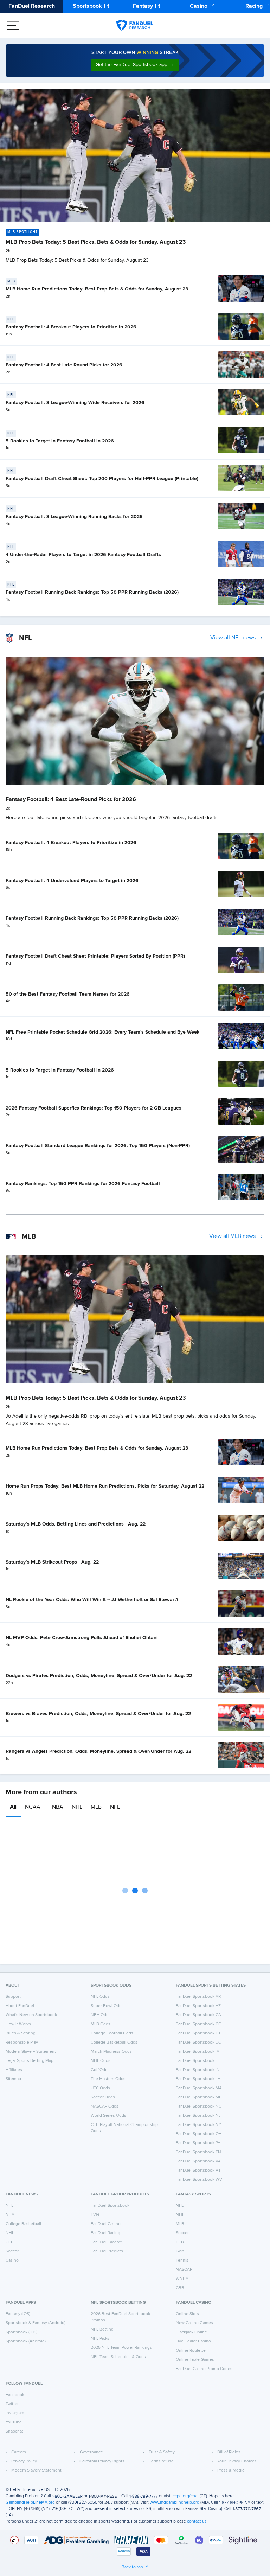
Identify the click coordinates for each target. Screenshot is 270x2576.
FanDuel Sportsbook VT (198, 2171)
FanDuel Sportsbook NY (199, 2125)
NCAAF (34, 1807)
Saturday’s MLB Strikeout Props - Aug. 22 (52, 1562)
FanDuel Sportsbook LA (198, 2079)
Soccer (12, 2251)
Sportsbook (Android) (26, 2341)
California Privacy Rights (102, 2461)
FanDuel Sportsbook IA (198, 2052)
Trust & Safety (162, 2452)
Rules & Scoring (21, 2033)
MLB (96, 1807)
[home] (135, 25)
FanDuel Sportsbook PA (198, 2143)
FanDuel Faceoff (106, 2242)
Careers (19, 2452)
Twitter (12, 2404)
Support (13, 1997)
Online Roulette (191, 2351)
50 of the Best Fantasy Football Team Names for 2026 (68, 994)
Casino (199, 6)
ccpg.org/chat (186, 2496)
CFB (180, 2242)
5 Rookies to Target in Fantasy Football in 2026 (60, 441)
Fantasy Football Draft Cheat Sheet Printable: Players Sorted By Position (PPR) (95, 956)
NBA (58, 1807)
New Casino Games (194, 2323)
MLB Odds (101, 2024)
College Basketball (23, 2224)
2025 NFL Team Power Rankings (121, 2348)
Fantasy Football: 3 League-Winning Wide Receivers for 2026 (75, 403)
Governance (91, 2452)
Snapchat (14, 2431)
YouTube (14, 2422)
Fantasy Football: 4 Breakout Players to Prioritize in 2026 (71, 327)
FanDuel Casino (106, 2224)
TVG (95, 2215)
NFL (115, 1807)
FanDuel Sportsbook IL (197, 2061)
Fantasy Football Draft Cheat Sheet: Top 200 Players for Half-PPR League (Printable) (102, 479)
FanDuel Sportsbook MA (199, 2088)
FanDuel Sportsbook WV (199, 2180)
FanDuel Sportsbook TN (198, 2152)
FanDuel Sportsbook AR (198, 1997)
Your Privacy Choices (237, 2461)
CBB (180, 2288)
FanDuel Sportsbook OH (199, 2134)
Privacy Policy (24, 2461)
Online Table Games (195, 2360)
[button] (135, 65)
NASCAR (184, 2270)
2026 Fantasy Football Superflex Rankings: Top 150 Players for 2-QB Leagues (94, 1108)
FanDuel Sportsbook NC (199, 2107)
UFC (10, 2242)
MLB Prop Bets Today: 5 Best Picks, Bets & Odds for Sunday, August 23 (96, 242)
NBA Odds (101, 2015)
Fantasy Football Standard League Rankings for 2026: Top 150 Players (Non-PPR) (98, 1146)
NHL (77, 1807)
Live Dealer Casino (193, 2341)
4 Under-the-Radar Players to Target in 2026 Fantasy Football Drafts (83, 555)
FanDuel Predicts (107, 2251)
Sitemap (13, 2079)
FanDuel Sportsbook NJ (198, 2116)
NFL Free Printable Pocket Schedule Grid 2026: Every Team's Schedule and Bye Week (102, 1032)
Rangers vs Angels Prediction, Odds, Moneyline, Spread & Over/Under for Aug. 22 (98, 1751)
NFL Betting (102, 2329)
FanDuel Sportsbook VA (198, 2161)
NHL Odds (101, 2061)
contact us (197, 2521)
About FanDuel (20, 2006)
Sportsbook (87, 6)
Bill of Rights (229, 2452)
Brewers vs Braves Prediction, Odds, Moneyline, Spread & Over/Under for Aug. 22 (98, 1714)
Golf (180, 2251)
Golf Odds (100, 2070)
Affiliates (14, 2070)
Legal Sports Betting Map (30, 2061)
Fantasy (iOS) (18, 2314)
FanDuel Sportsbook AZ (198, 2006)
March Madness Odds (111, 2052)
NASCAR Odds (105, 2107)
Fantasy (143, 6)
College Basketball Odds (114, 2043)
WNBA (182, 2279)
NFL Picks (100, 2339)
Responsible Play (22, 2043)
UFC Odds (100, 2088)
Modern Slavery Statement (31, 2052)
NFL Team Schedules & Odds (118, 2357)
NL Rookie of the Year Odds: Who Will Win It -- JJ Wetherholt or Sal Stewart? (92, 1600)
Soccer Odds (103, 2097)
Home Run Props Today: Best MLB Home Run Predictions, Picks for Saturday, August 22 (105, 1486)
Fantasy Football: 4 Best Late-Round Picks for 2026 (64, 365)
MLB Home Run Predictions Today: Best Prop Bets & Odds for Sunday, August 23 (97, 289)
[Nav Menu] (13, 25)
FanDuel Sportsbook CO (199, 2024)
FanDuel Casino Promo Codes (204, 2369)
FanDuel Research (32, 6)
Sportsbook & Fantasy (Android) (36, 2323)
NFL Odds (100, 1997)
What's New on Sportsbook (31, 2015)
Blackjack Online (191, 2332)
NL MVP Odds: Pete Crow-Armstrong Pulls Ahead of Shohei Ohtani (82, 1638)
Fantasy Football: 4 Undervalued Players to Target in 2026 (72, 881)
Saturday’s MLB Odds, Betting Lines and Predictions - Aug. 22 (76, 1524)
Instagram (15, 2413)
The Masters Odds (108, 2079)
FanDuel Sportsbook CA (198, 2015)
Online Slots (187, 2314)
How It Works (18, 2024)
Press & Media (231, 2470)
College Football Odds (112, 2033)
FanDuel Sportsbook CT (198, 2033)
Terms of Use (161, 2461)
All (13, 1807)
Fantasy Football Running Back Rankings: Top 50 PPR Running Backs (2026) (92, 592)
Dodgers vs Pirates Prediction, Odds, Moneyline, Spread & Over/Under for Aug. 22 (99, 1676)
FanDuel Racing (105, 2233)
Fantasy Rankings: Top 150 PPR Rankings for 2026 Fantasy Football (83, 1184)
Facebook (15, 2395)
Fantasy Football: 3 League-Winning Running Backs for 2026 (74, 517)
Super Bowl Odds (107, 2006)
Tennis (182, 2261)
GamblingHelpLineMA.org (30, 2503)
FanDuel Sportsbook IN (198, 2070)
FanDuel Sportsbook (110, 2206)
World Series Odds (108, 2116)
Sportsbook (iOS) (21, 2332)
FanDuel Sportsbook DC (198, 2043)
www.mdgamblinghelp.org (175, 2503)
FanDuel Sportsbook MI (198, 2097)
